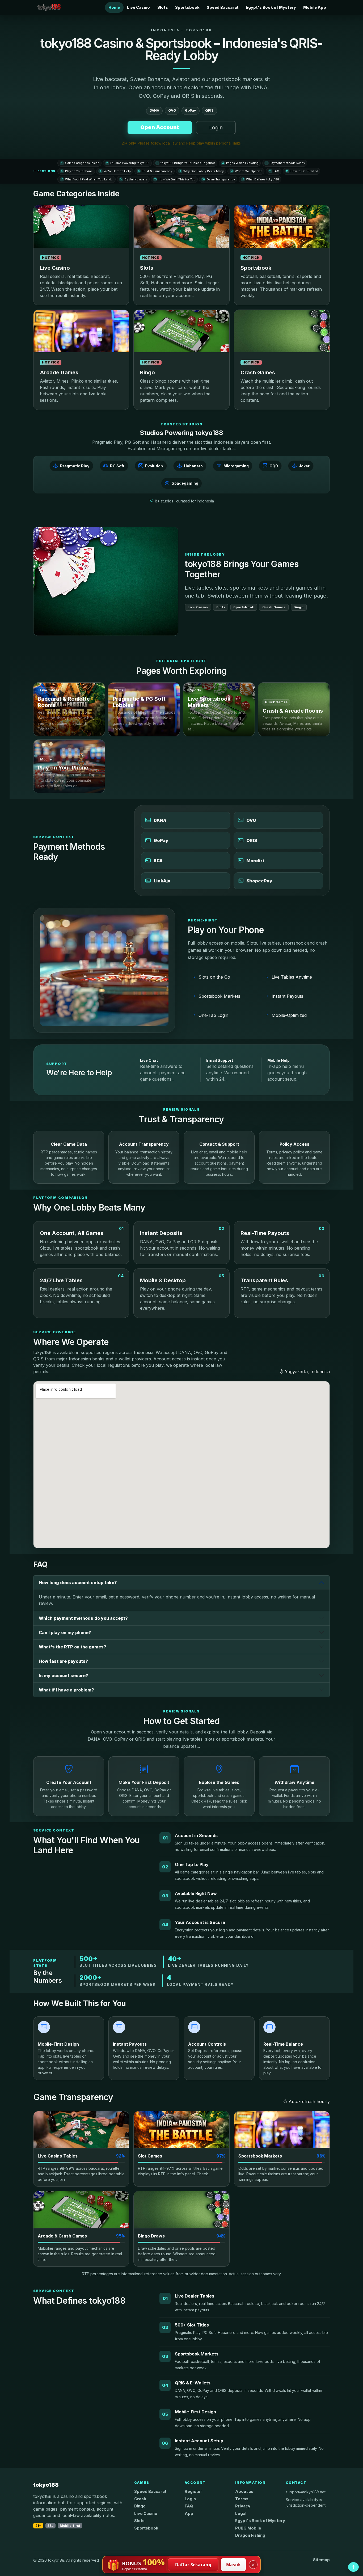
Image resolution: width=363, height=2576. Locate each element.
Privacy (243, 2506)
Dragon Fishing (250, 2535)
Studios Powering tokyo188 (128, 163)
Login (216, 128)
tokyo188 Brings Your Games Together (186, 163)
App (189, 2514)
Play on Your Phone (77, 171)
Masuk (234, 2565)
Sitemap (321, 2560)
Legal (241, 2514)
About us (244, 2492)
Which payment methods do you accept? (83, 1618)
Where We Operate (246, 171)
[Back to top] (353, 2567)
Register (193, 2492)
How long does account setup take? (78, 1583)
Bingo (140, 2506)
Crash (140, 2499)
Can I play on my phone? (65, 1632)
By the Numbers (134, 179)
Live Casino (138, 7)
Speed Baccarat (223, 7)
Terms (242, 2499)
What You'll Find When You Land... (87, 179)
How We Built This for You (175, 179)
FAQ (274, 171)
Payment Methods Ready (285, 163)
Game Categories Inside (80, 163)
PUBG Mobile (248, 2528)
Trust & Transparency (155, 171)
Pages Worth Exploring (241, 163)
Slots (163, 7)
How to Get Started (302, 171)
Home (114, 7)
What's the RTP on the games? (73, 1647)
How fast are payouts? (64, 1661)
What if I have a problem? (66, 1690)
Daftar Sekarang (193, 2565)
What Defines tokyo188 (260, 179)
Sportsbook (187, 7)
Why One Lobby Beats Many (202, 171)
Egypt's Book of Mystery (271, 7)
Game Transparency (219, 179)
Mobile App (315, 7)
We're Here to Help (115, 171)
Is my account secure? (64, 1676)
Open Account (160, 127)
